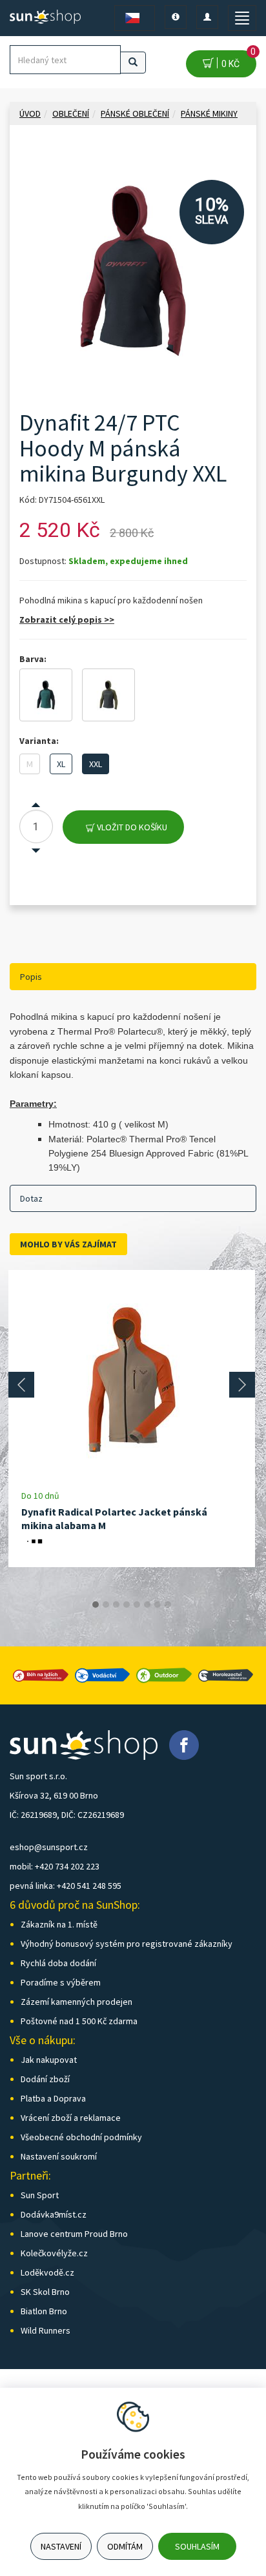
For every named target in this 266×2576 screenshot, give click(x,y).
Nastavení (61, 2546)
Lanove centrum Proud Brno (74, 2234)
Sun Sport (40, 2195)
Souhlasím (197, 2546)
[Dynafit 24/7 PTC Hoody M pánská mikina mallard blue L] (46, 695)
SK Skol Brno (45, 2292)
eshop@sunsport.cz (49, 1847)
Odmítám (125, 2546)
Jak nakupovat (49, 2060)
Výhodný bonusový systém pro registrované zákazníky (127, 1944)
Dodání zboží (45, 2079)
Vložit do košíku (131, 827)
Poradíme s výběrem (61, 1982)
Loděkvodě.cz (47, 2272)
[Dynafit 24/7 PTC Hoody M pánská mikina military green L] (108, 695)
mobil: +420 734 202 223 (55, 1866)
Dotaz (31, 1198)
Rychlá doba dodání (58, 1963)
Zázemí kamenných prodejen (77, 2002)
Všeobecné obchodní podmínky (81, 2137)
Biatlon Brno (44, 2311)
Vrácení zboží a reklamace (71, 2118)
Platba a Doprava (53, 2098)
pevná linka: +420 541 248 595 (66, 1886)
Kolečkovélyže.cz (54, 2253)
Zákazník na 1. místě (59, 1924)
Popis (31, 977)
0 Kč (237, 60)
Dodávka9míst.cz (54, 2214)
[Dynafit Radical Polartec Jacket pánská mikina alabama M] (132, 1380)
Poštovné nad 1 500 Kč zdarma (79, 2021)
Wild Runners (46, 2330)
